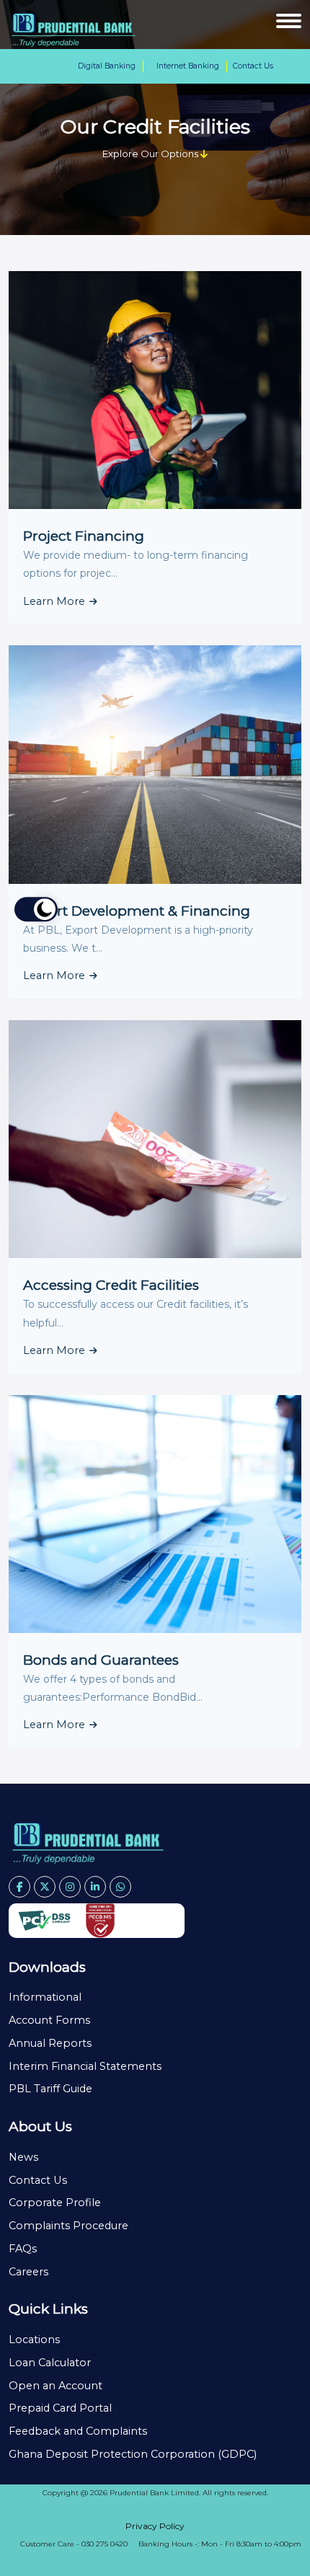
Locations (34, 2340)
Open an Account (56, 2386)
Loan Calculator (50, 2363)
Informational (45, 1997)
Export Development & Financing (137, 911)
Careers (28, 2272)
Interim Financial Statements (85, 2066)
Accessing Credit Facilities (111, 1285)
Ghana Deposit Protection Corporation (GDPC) (133, 2454)
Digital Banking (107, 66)
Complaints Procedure (68, 2226)
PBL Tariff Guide (50, 2089)
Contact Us (253, 66)
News (23, 2157)
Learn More (56, 601)
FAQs (23, 2249)
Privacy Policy (155, 2526)
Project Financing (84, 536)
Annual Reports (50, 2043)
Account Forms (49, 2020)
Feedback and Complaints (78, 2431)
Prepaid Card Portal (60, 2408)
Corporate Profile (55, 2203)
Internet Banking (188, 66)
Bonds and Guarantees (101, 1660)
